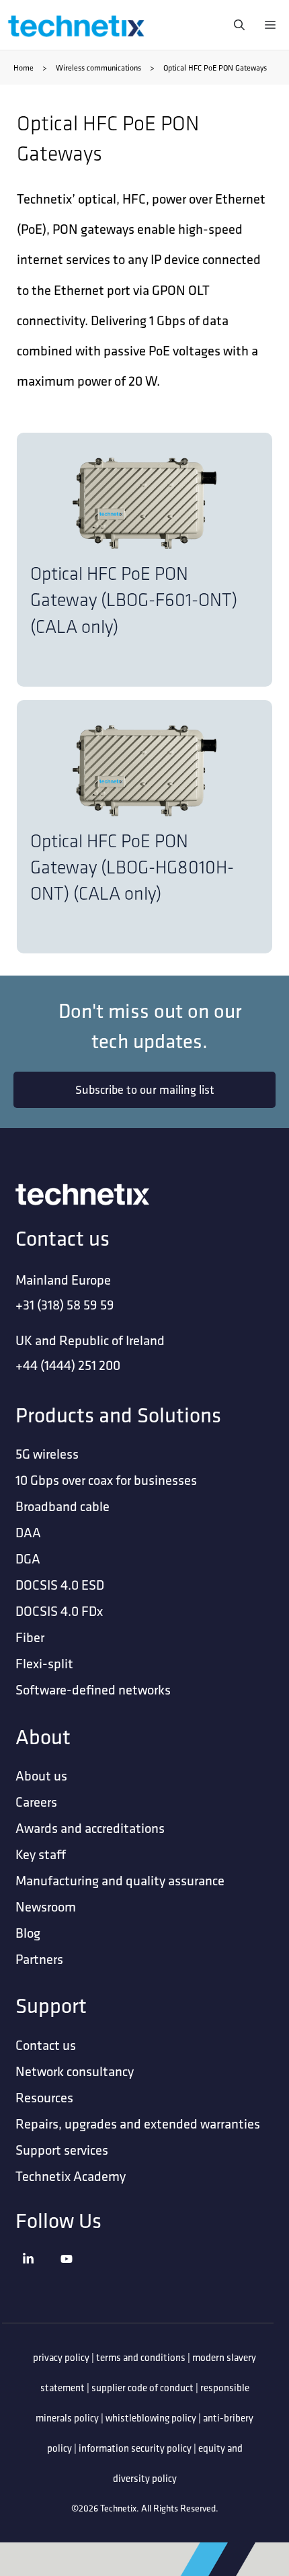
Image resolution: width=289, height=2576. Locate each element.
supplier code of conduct (142, 2388)
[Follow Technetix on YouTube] (77, 2275)
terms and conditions (141, 2357)
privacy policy (61, 2357)
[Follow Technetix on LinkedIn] (38, 2275)
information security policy (135, 2448)
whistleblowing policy (151, 2418)
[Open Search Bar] (236, 25)
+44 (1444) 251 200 (68, 1365)
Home (24, 68)
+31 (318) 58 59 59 (65, 1304)
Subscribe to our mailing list (145, 1089)
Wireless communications (98, 68)
